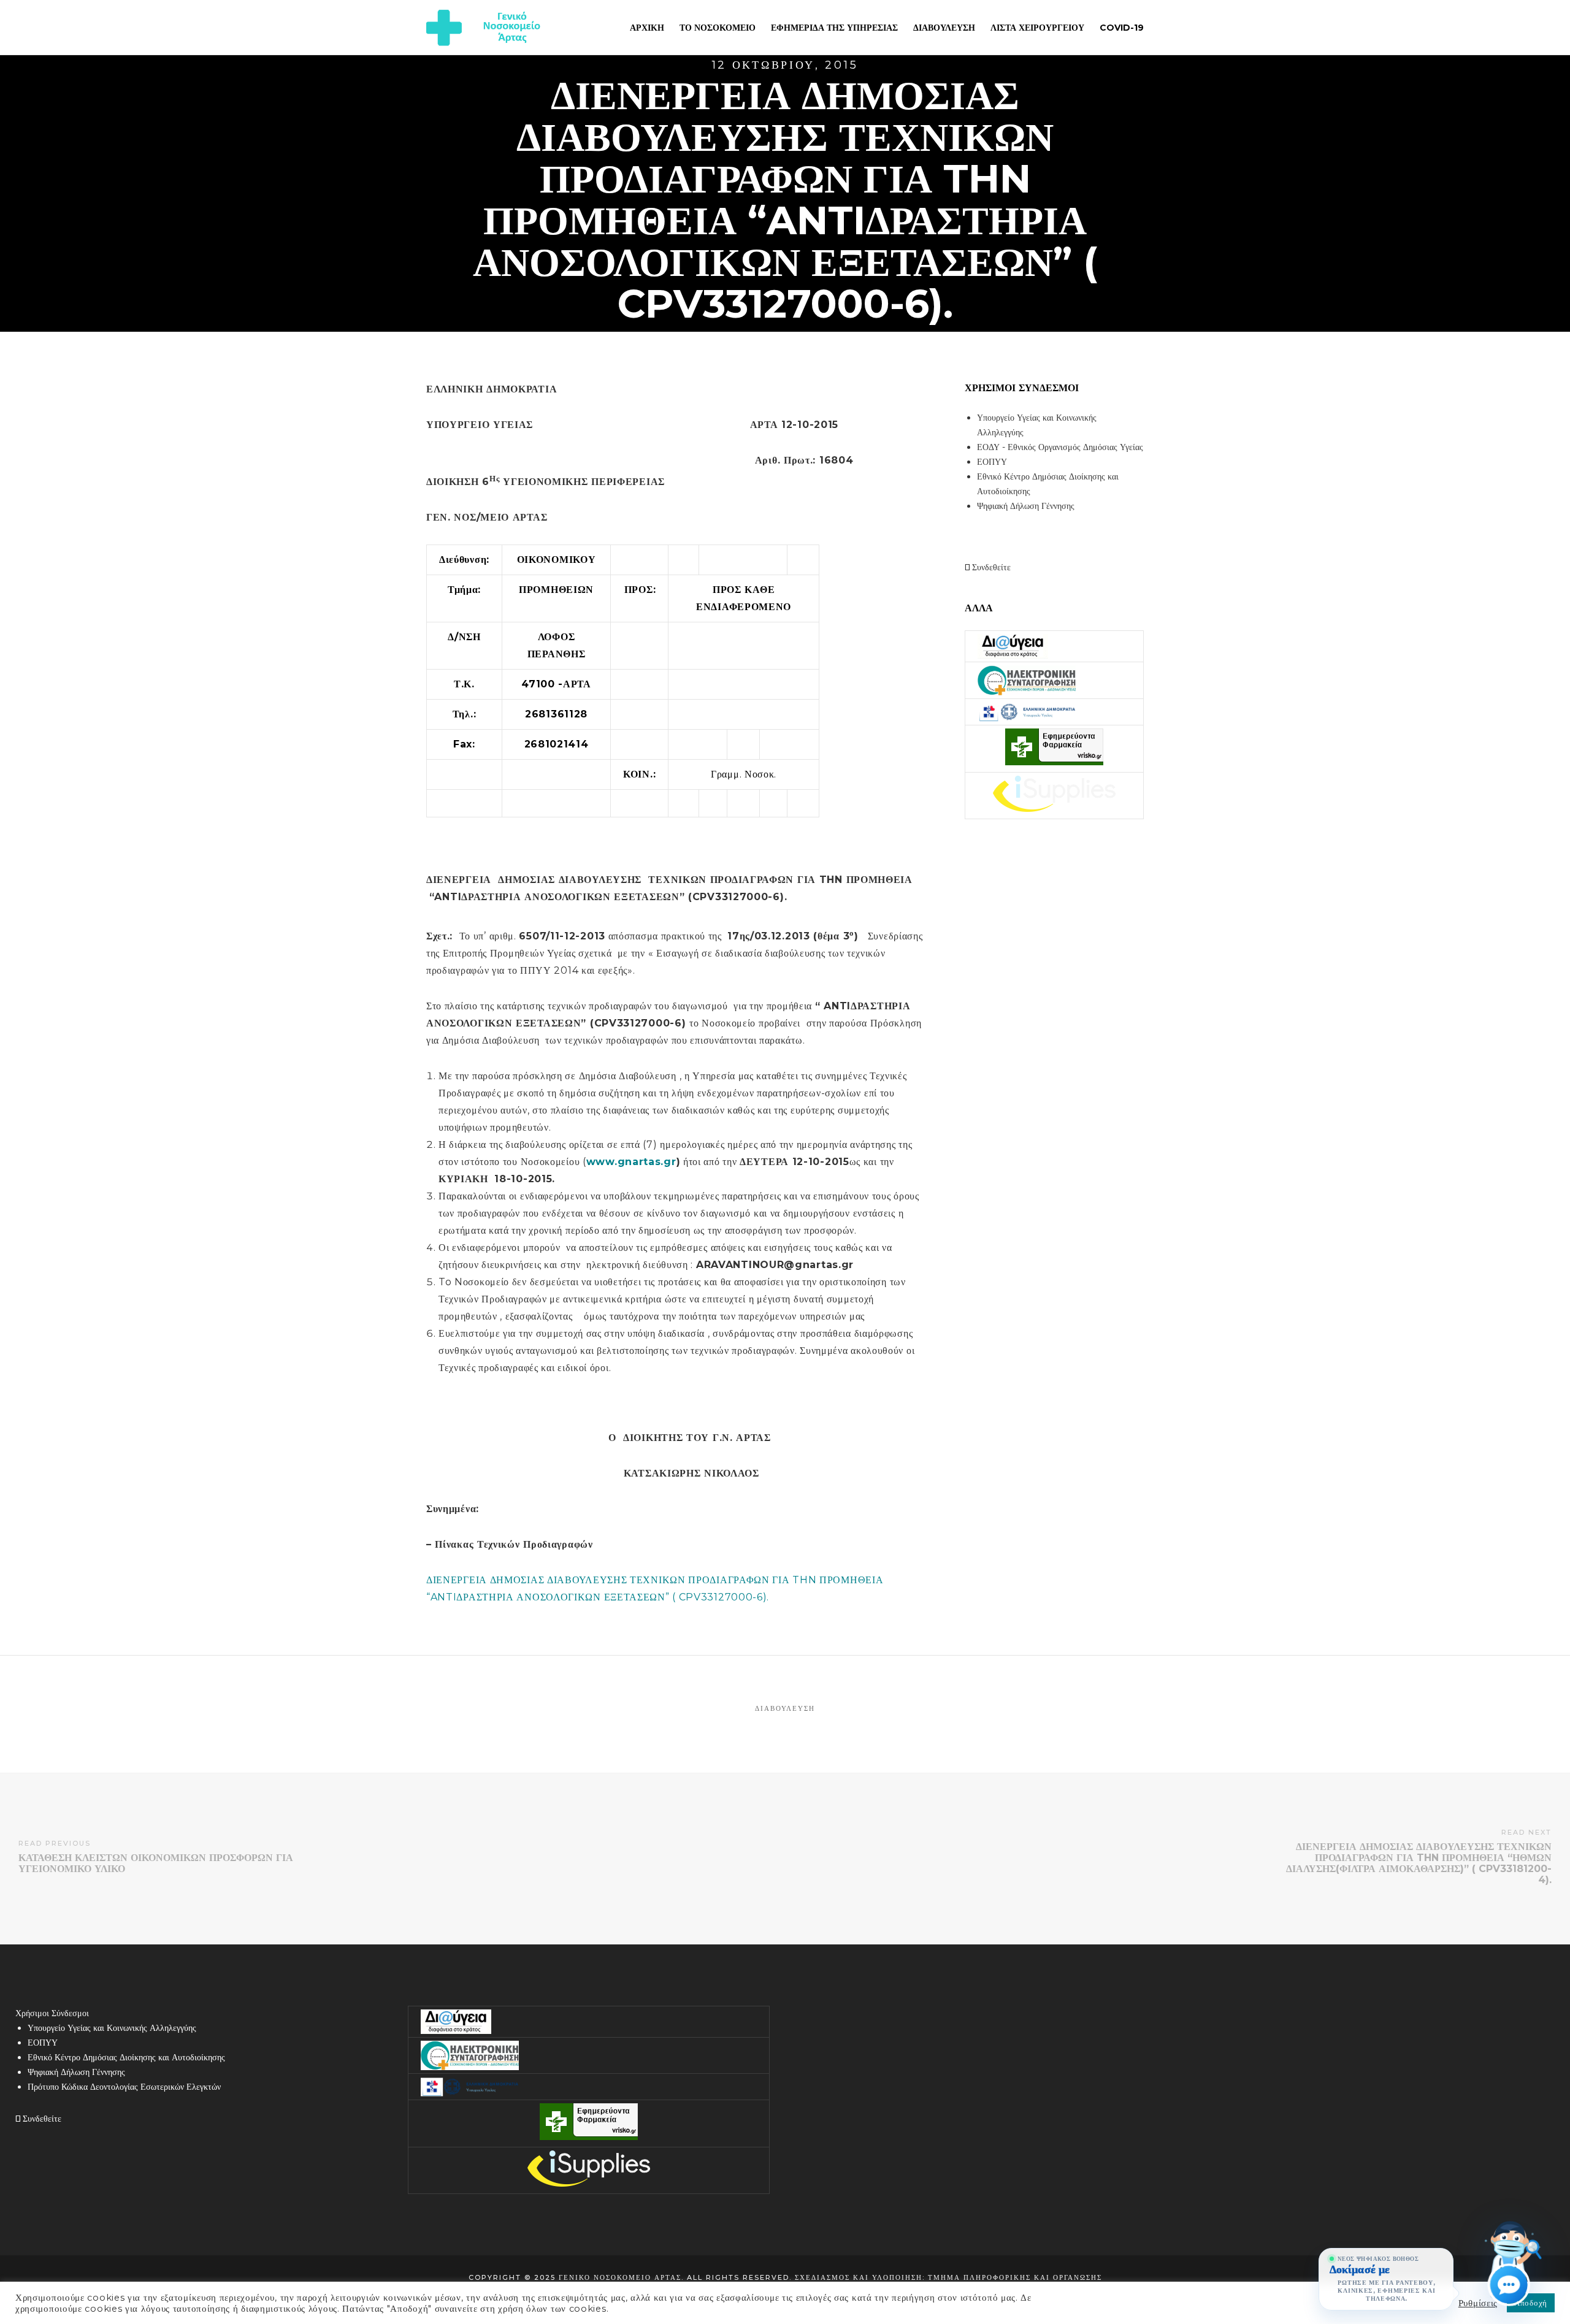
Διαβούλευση (785, 1708)
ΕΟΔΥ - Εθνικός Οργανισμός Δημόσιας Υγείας (1060, 447)
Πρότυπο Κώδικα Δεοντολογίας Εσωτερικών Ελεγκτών (124, 2087)
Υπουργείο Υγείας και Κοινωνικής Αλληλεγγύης (112, 2028)
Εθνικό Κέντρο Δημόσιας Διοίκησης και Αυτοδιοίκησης (126, 2057)
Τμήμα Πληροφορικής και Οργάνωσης (1015, 2277)
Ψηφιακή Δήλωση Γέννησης (1026, 506)
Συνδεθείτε (990, 567)
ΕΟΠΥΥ (992, 462)
